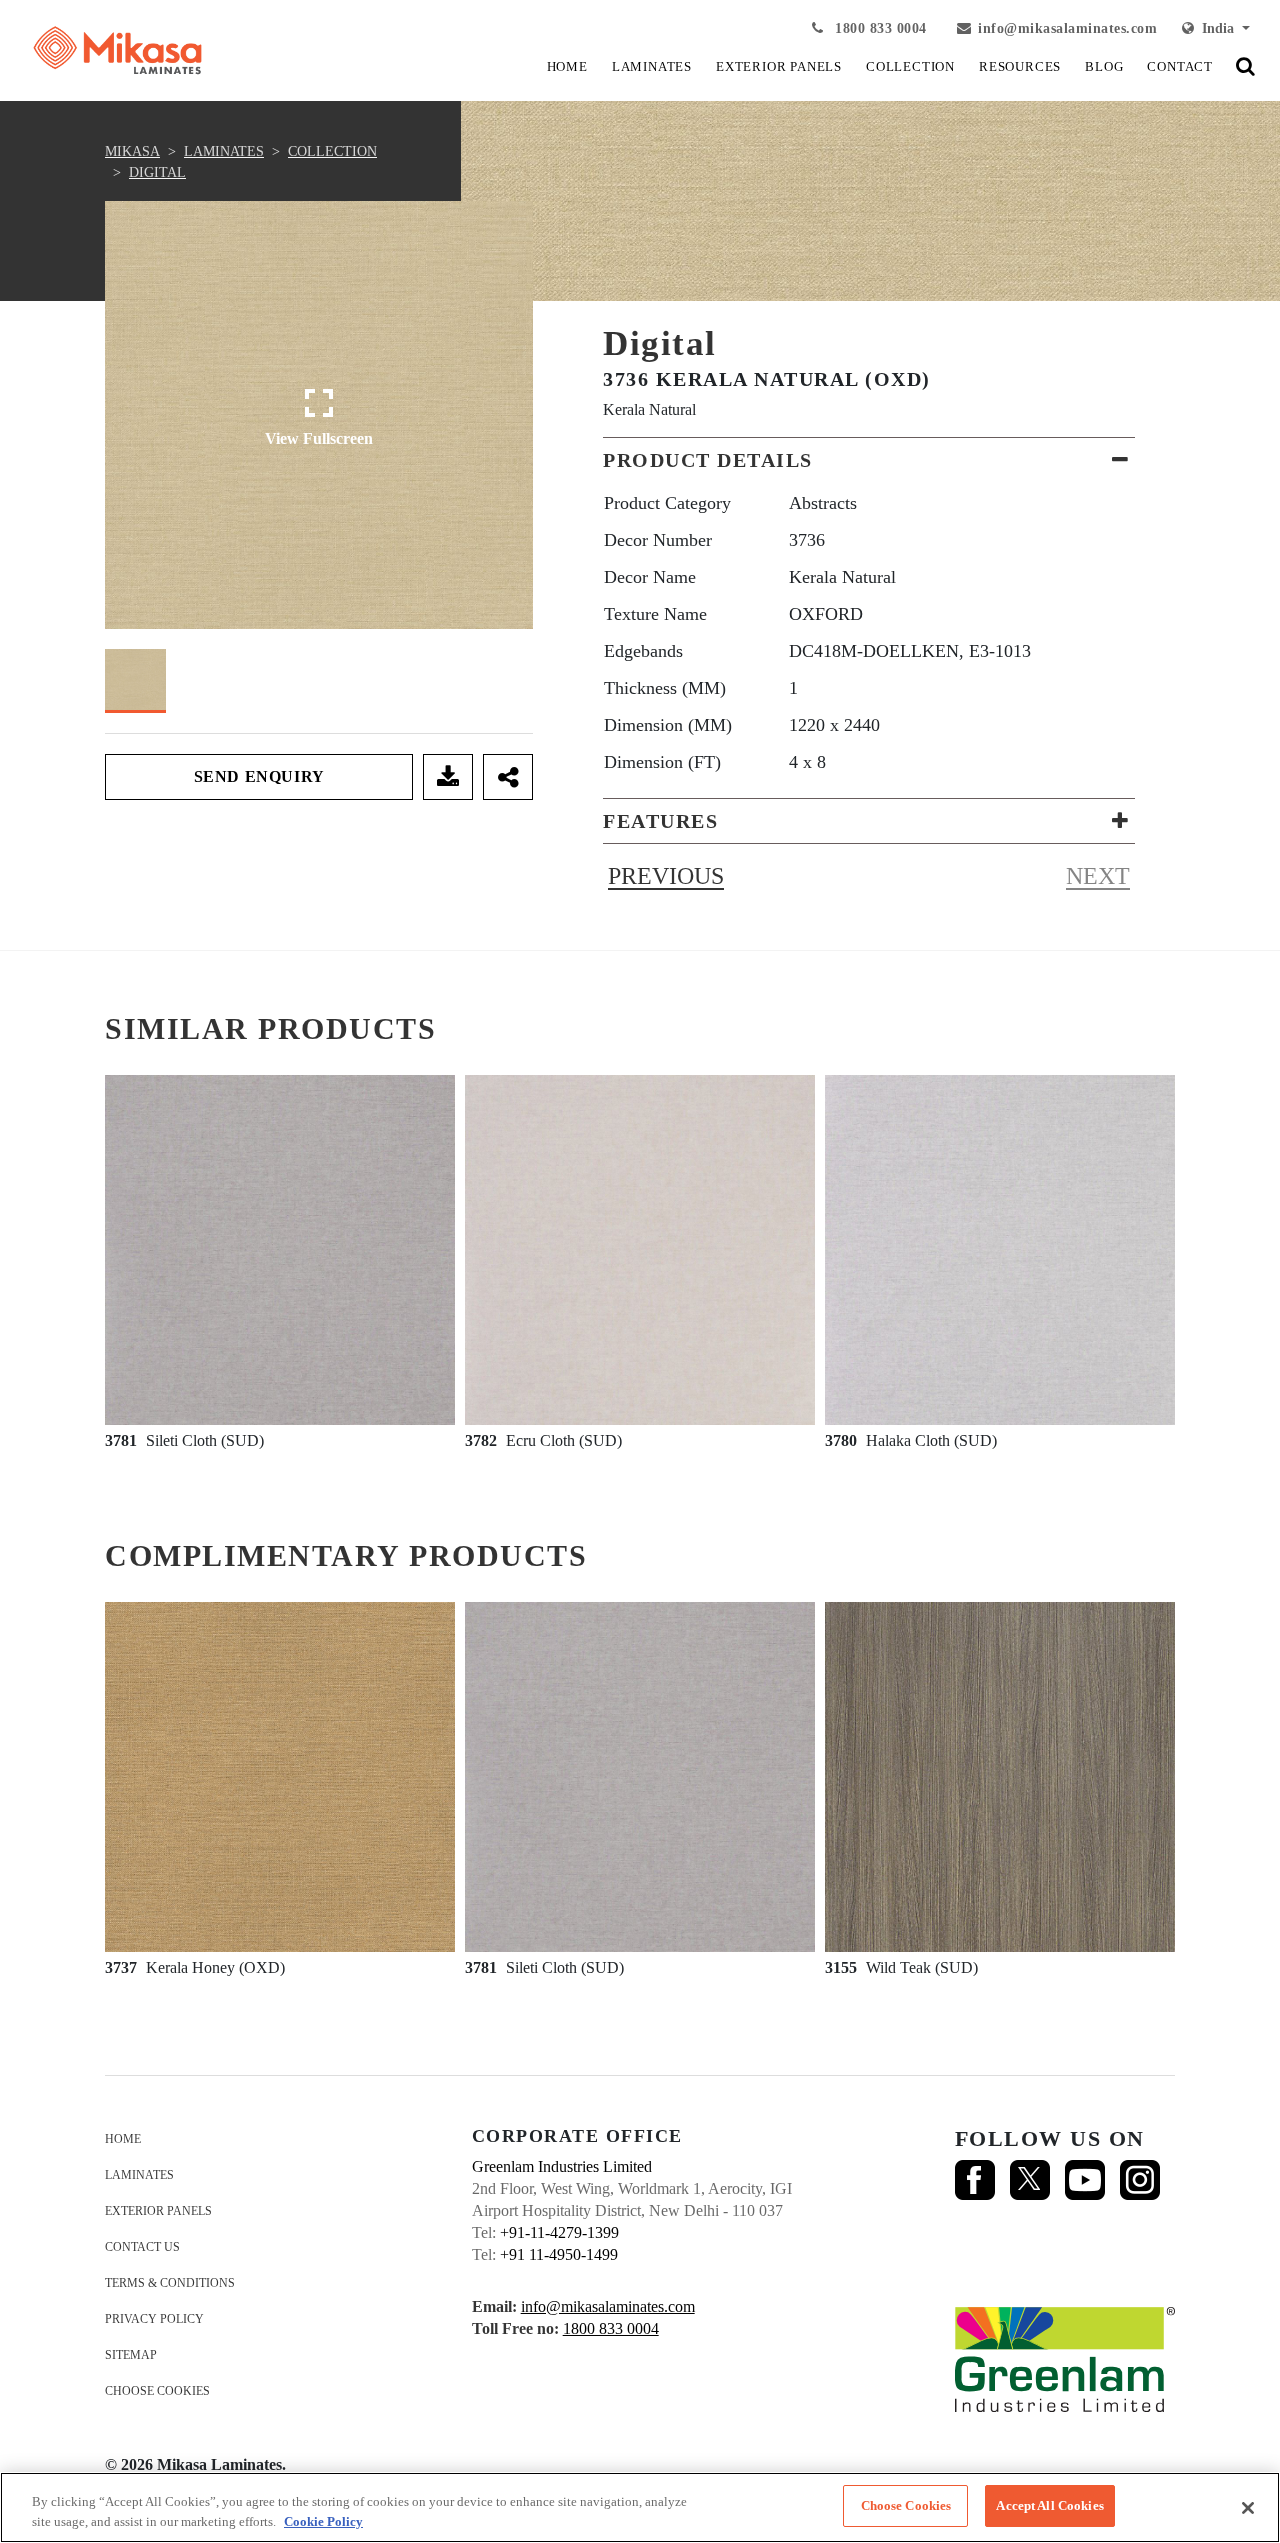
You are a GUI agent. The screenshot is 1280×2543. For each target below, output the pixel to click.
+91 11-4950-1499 (559, 2254)
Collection (332, 151)
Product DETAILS (708, 460)
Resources (1020, 66)
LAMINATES (652, 66)
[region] (640, 2507)
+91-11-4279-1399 (559, 2232)
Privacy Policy (154, 2319)
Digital (157, 172)
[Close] (1248, 2508)
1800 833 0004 (879, 28)
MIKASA (132, 151)
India (1216, 28)
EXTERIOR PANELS (779, 66)
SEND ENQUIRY (259, 776)
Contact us (142, 2247)
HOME (567, 66)
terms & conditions (170, 2283)
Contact (1180, 66)
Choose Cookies (157, 2391)
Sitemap (131, 2355)
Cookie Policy (323, 2521)
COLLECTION (910, 66)
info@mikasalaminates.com (1067, 28)
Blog (1104, 66)
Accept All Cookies (1049, 2505)
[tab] (869, 460)
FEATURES (660, 821)
